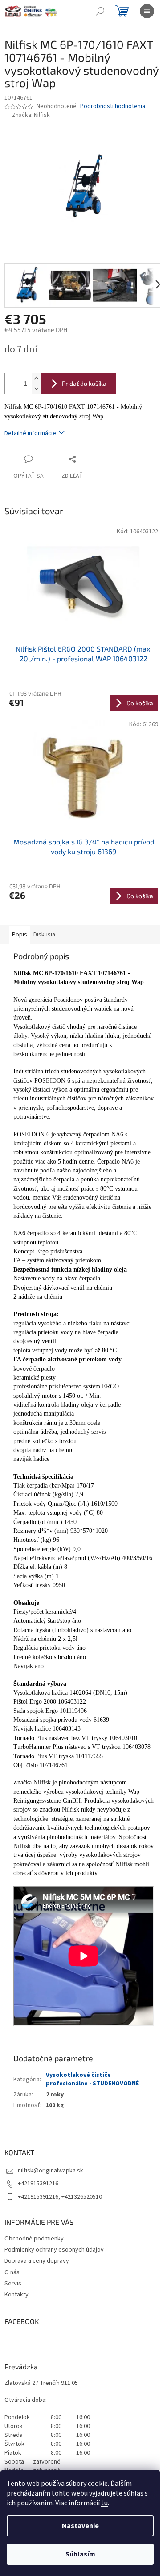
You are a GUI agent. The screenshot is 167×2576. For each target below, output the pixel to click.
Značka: (31, 115)
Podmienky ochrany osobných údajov (54, 2250)
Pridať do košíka (84, 383)
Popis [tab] (20, 935)
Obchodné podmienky (34, 2239)
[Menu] (147, 11)
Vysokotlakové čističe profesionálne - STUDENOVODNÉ (92, 2079)
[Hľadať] (100, 11)
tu (104, 2503)
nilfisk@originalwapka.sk (51, 2171)
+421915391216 (38, 2184)
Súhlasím (80, 2554)
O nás (12, 2272)
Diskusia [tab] (44, 935)
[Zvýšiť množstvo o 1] (36, 378)
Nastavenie (80, 2526)
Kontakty (16, 2295)
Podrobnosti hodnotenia (113, 106)
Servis (13, 2284)
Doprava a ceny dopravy (37, 2261)
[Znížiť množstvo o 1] (36, 389)
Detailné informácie (30, 433)
